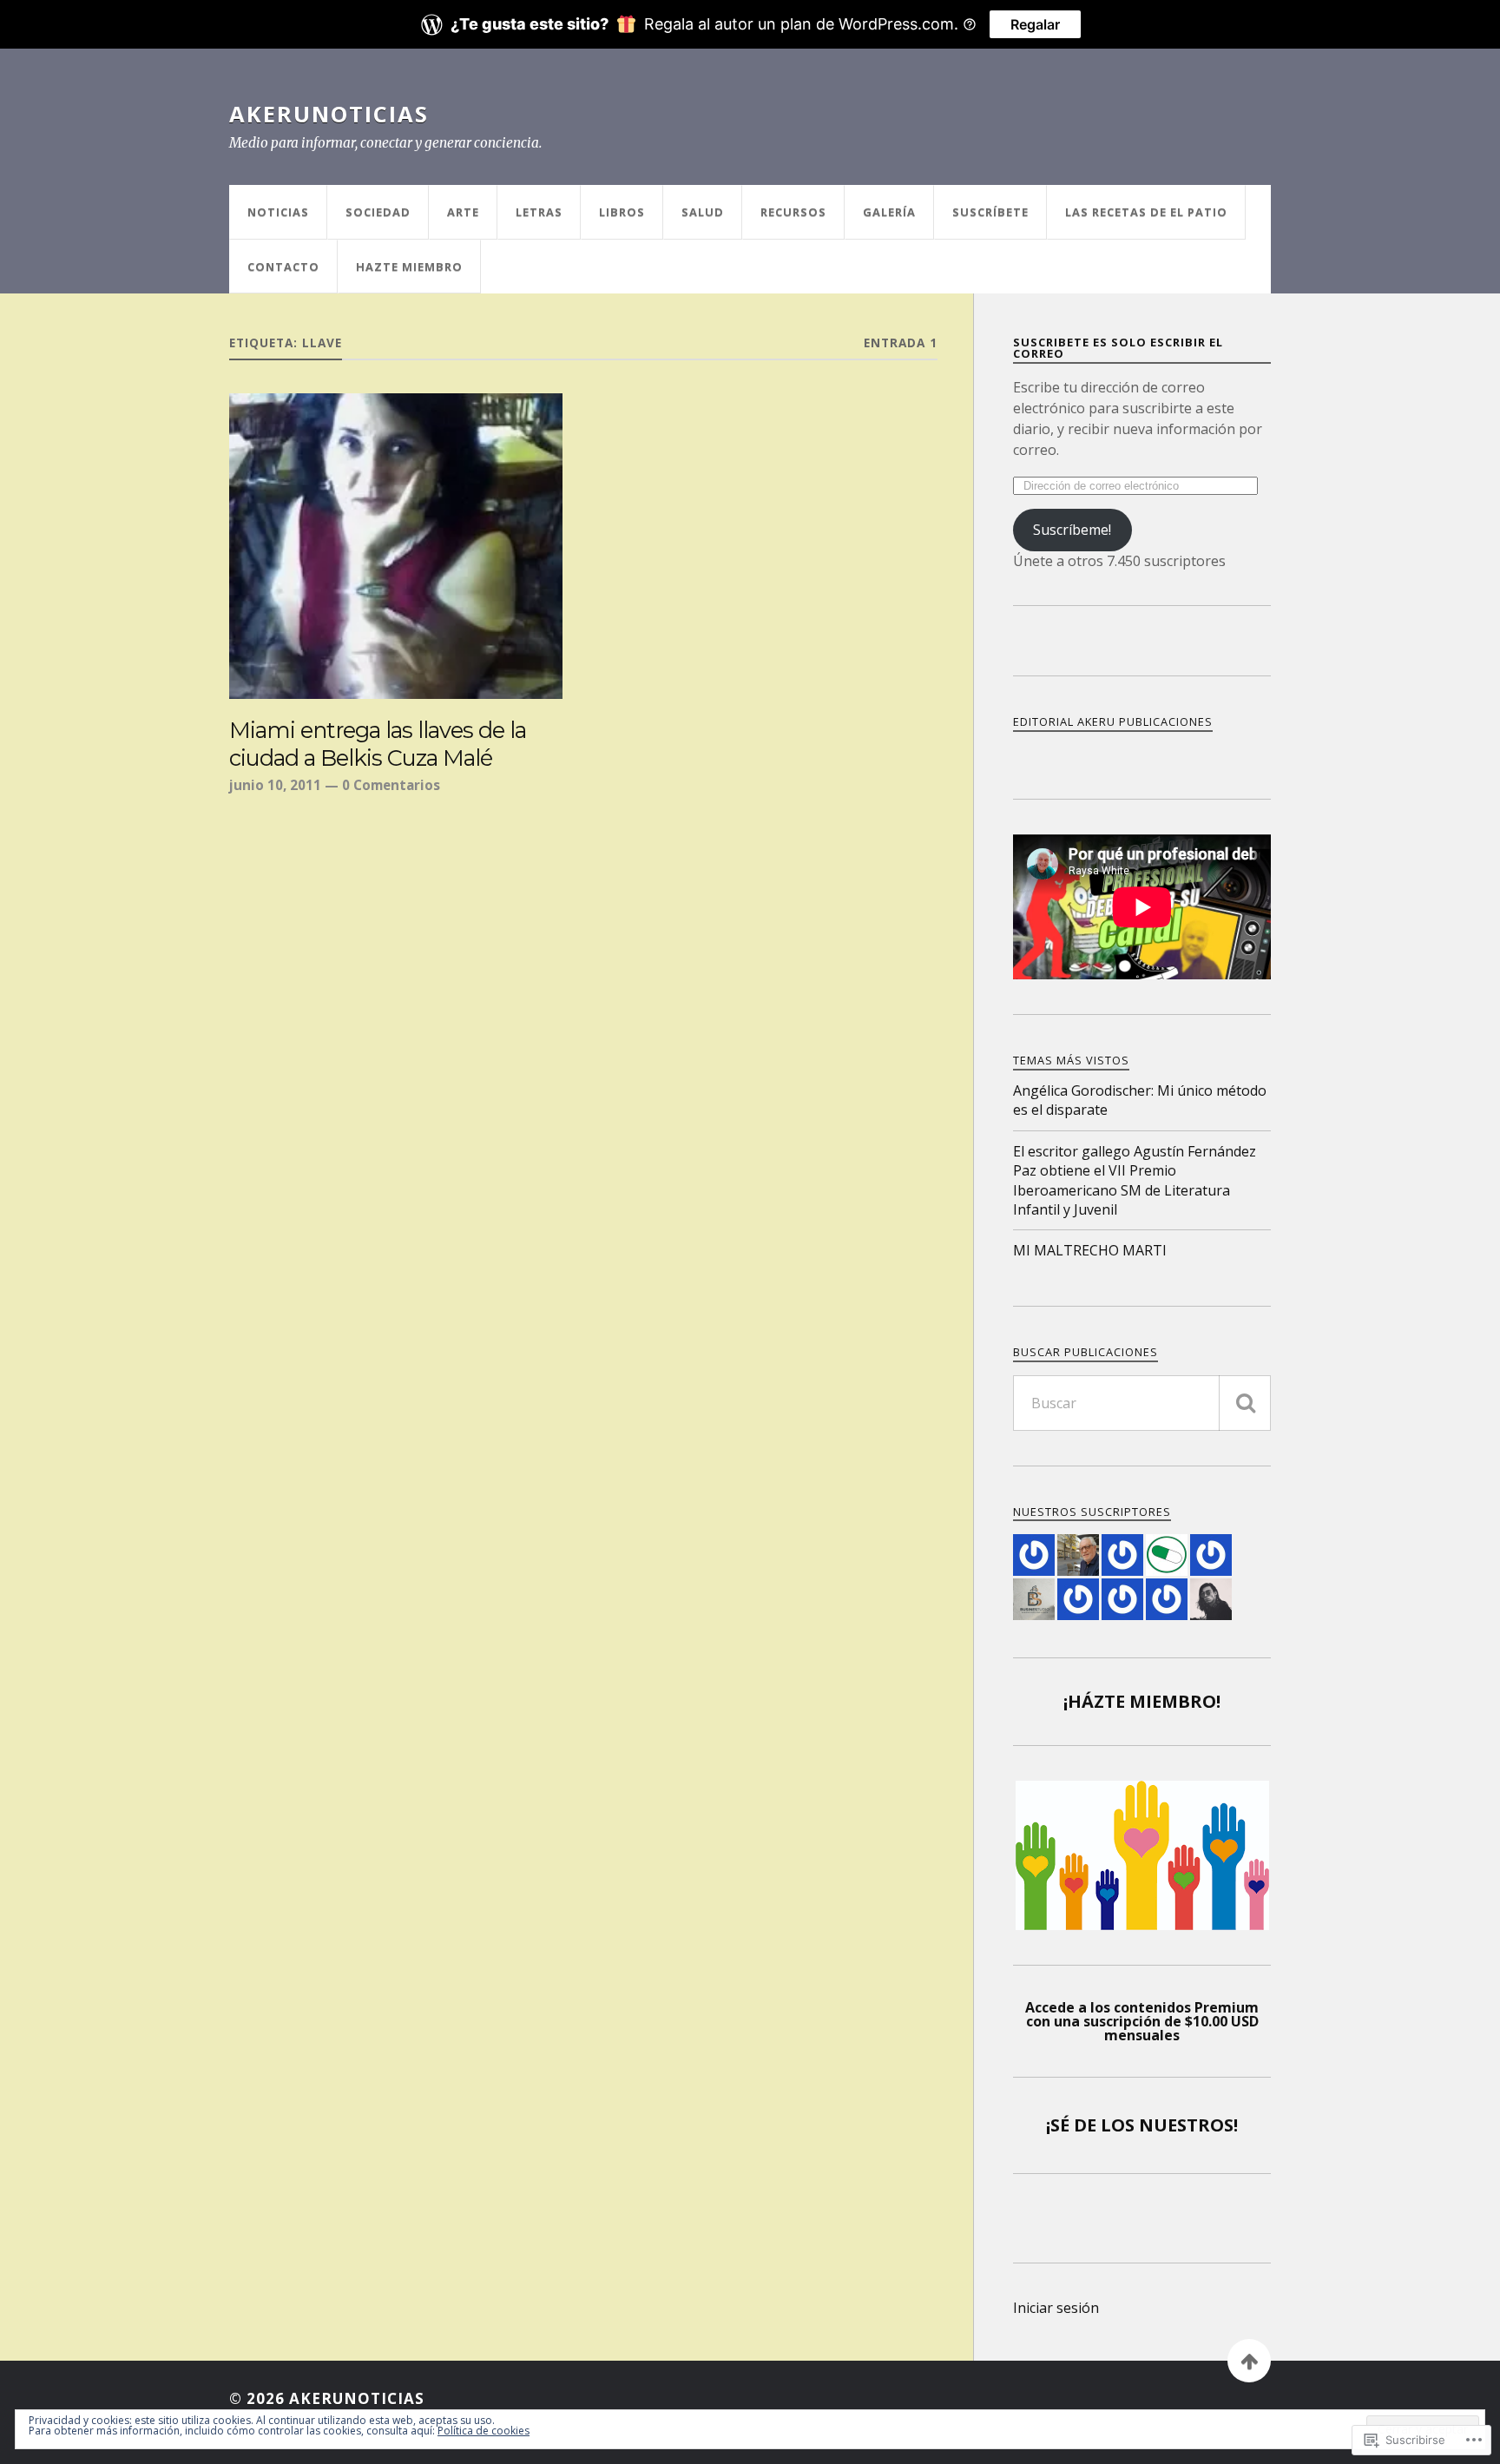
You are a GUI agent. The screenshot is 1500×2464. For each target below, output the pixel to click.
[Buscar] (1245, 1403)
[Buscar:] (1142, 1403)
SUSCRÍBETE (990, 212)
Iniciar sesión (1056, 2308)
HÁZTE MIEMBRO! (1144, 1701)
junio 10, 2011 (275, 785)
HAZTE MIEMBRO (409, 267)
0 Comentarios (391, 785)
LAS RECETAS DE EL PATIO (1146, 212)
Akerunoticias (329, 114)
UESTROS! (1196, 2125)
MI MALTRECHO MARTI (1090, 1250)
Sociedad (378, 212)
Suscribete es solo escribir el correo (1118, 348)
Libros (622, 212)
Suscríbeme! (1072, 530)
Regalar (1035, 24)
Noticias (278, 212)
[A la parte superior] (1249, 2361)
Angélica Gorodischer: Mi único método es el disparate (1140, 1100)
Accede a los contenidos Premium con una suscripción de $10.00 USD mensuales (1142, 2021)
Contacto (283, 267)
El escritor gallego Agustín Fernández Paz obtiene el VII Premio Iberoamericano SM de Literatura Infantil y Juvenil (1135, 1180)
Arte (463, 212)
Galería (889, 212)
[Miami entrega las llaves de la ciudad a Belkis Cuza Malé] (396, 546)
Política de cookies (484, 2431)
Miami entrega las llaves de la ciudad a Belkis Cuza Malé (378, 744)
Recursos (793, 212)
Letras (539, 212)
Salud (703, 212)
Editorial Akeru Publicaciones (1113, 721)
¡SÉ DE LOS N (1100, 2125)
